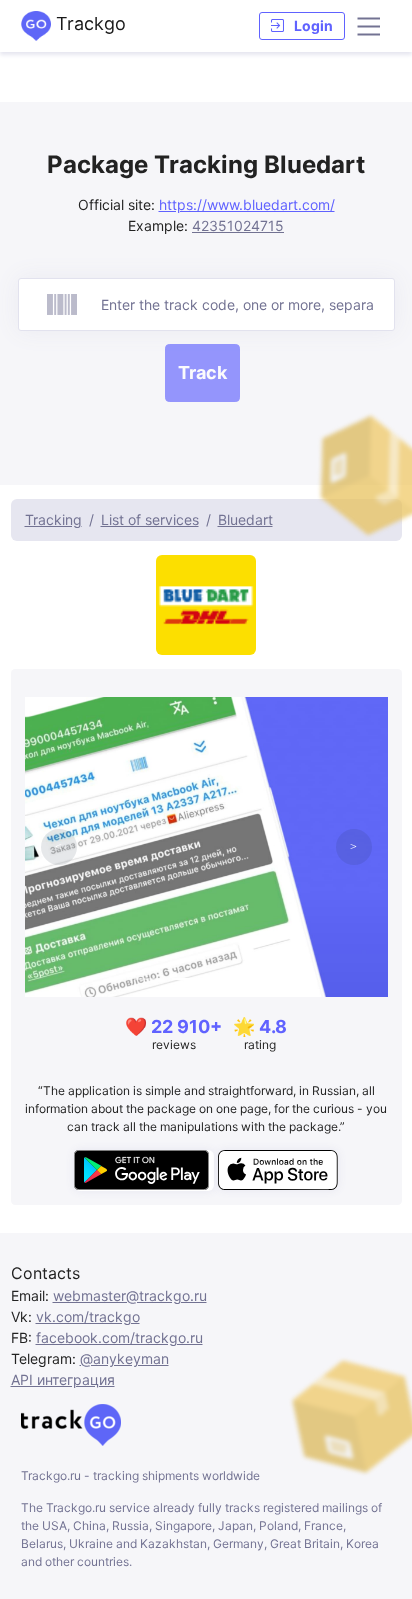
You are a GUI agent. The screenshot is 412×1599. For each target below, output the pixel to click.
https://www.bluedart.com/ (247, 204)
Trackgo (88, 23)
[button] (302, 26)
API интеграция (63, 1379)
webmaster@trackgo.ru (130, 1295)
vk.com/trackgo (88, 1316)
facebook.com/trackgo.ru (119, 1337)
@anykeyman (124, 1358)
